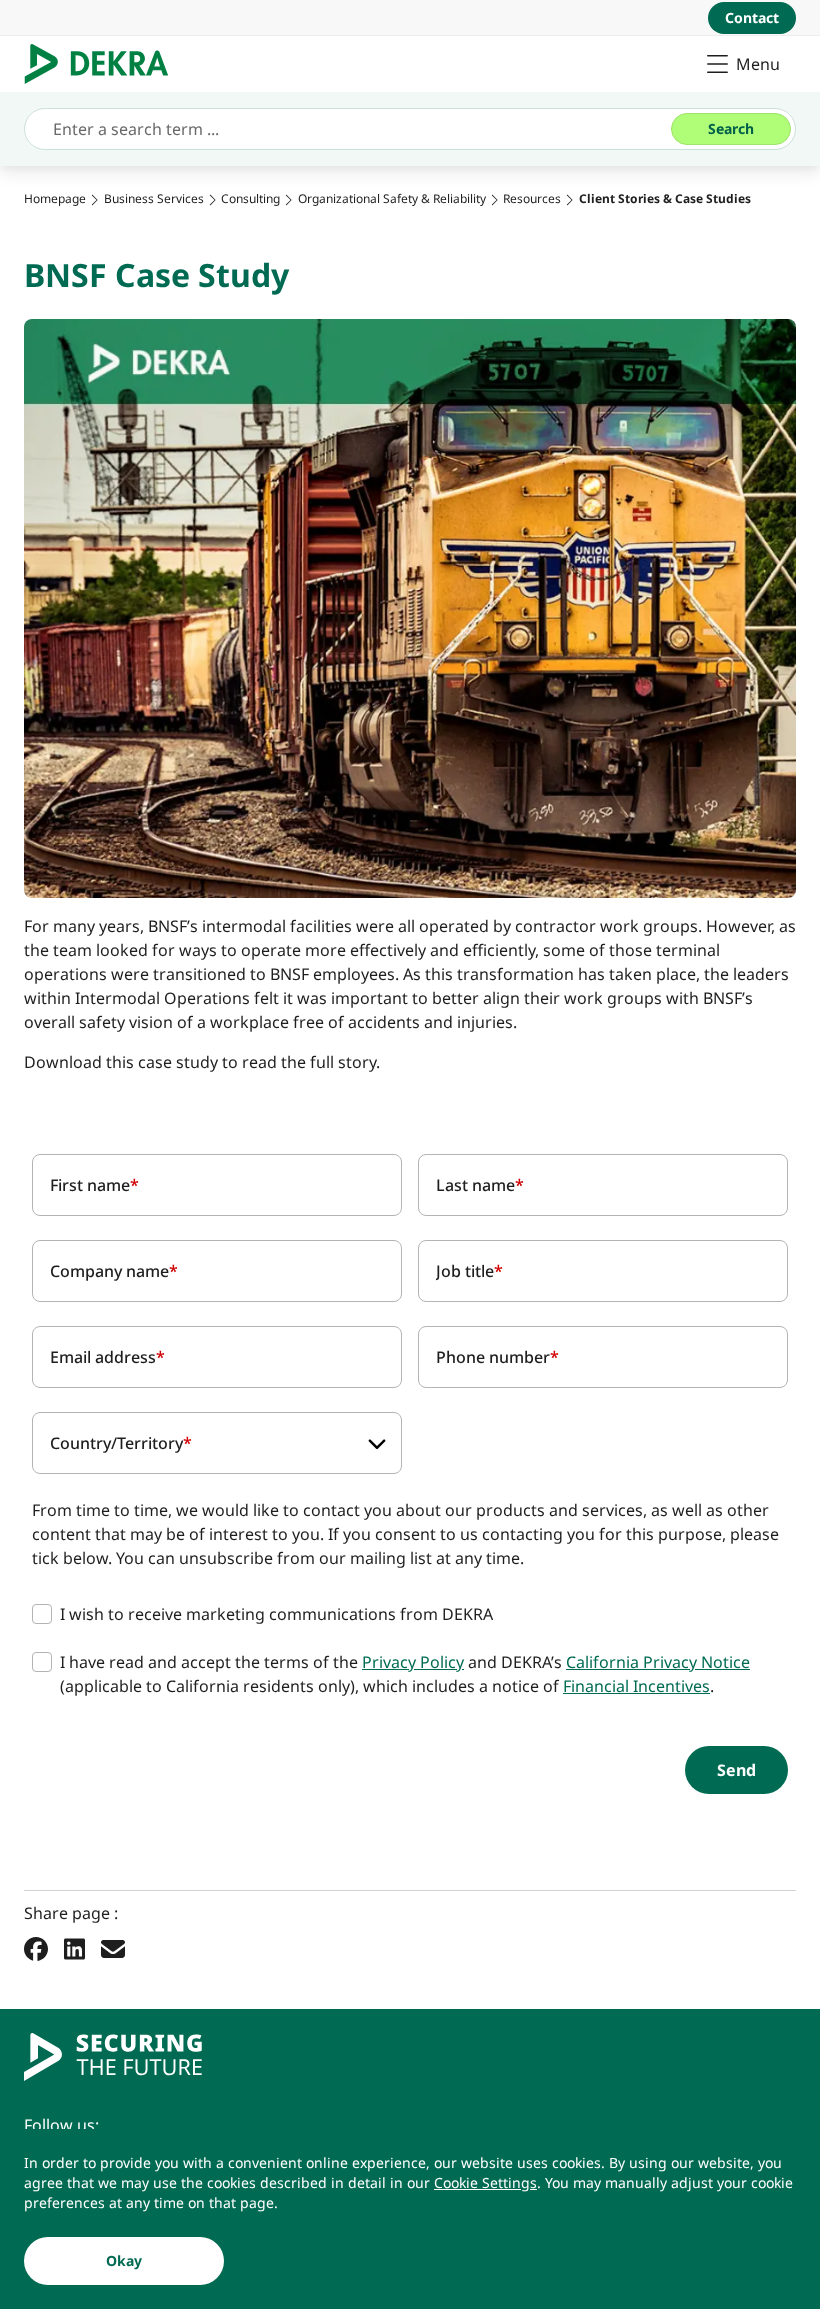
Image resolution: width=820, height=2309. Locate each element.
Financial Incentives (636, 1686)
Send (736, 1770)
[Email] (113, 1948)
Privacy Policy (413, 1662)
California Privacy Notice (658, 1662)
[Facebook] (36, 1948)
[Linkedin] (74, 1948)
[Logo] (104, 64)
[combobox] (217, 1443)
